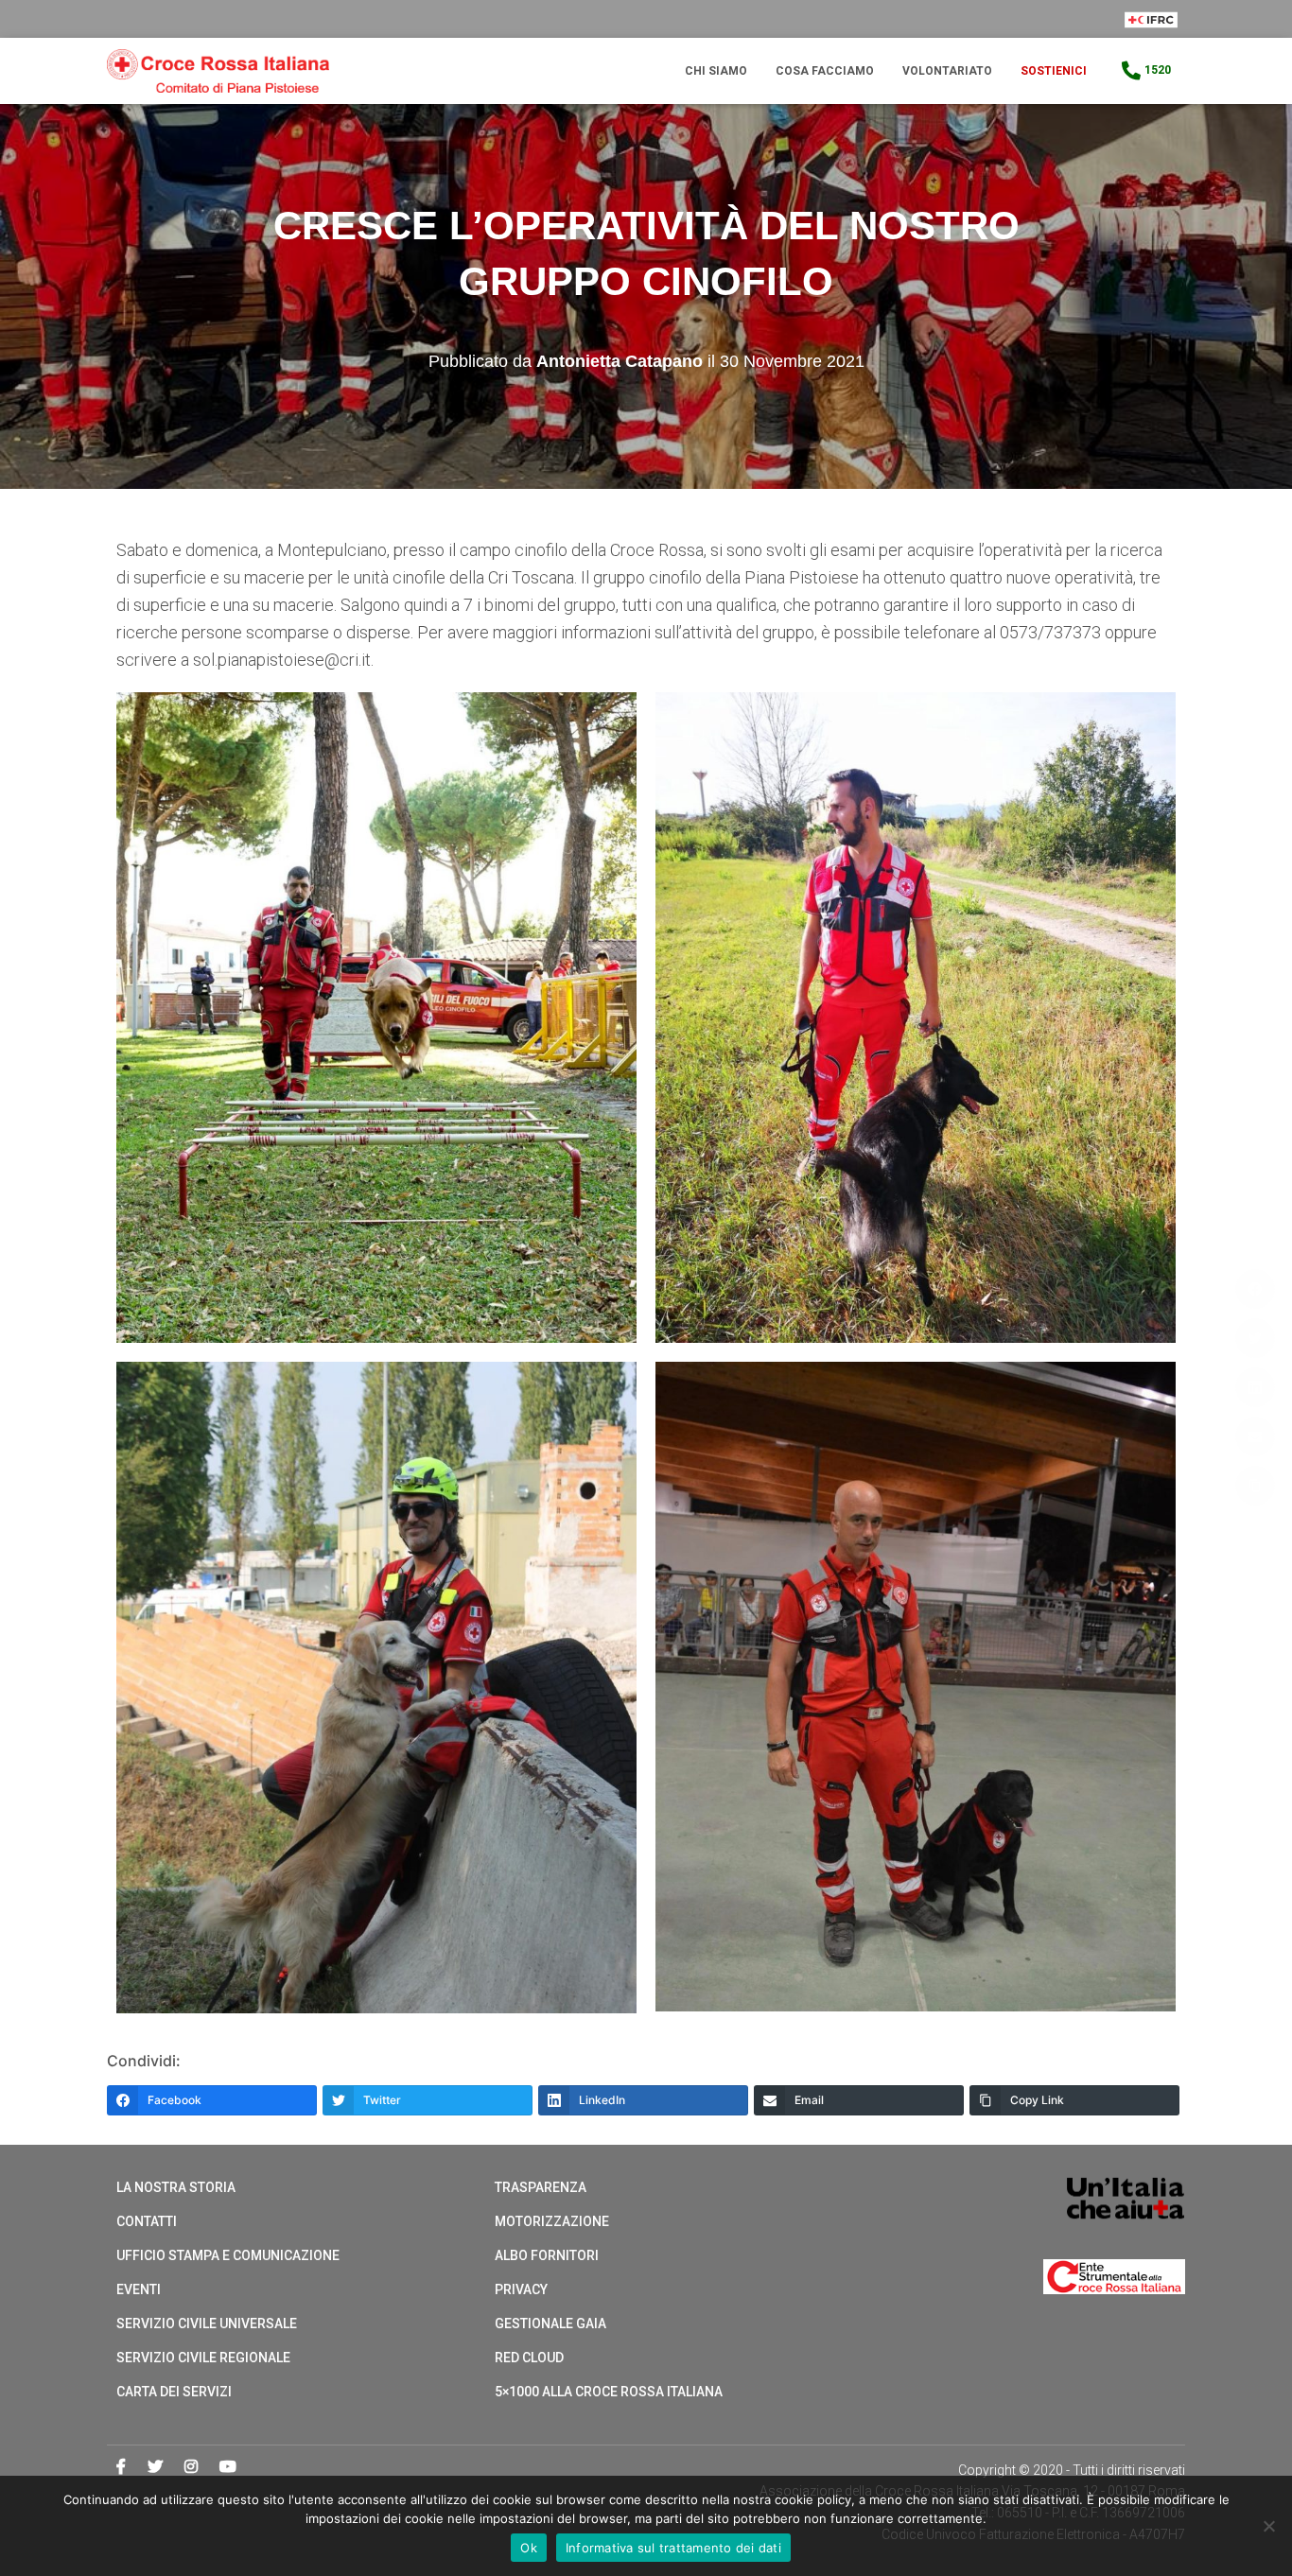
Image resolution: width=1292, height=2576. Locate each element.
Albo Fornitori (547, 2255)
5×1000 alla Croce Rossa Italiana (609, 2392)
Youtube (228, 2467)
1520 (1158, 70)
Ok (529, 2548)
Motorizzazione (552, 2221)
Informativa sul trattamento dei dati (673, 2548)
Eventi (139, 2289)
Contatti (147, 2221)
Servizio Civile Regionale (203, 2358)
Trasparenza (541, 2187)
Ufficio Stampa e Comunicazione (228, 2255)
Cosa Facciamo (825, 71)
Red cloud (529, 2358)
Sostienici (1054, 71)
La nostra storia (176, 2187)
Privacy (521, 2289)
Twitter (155, 2467)
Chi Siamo (716, 71)
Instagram (191, 2467)
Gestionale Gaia (550, 2324)
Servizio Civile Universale (207, 2324)
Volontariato (947, 71)
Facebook (121, 2467)
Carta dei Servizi (174, 2392)
